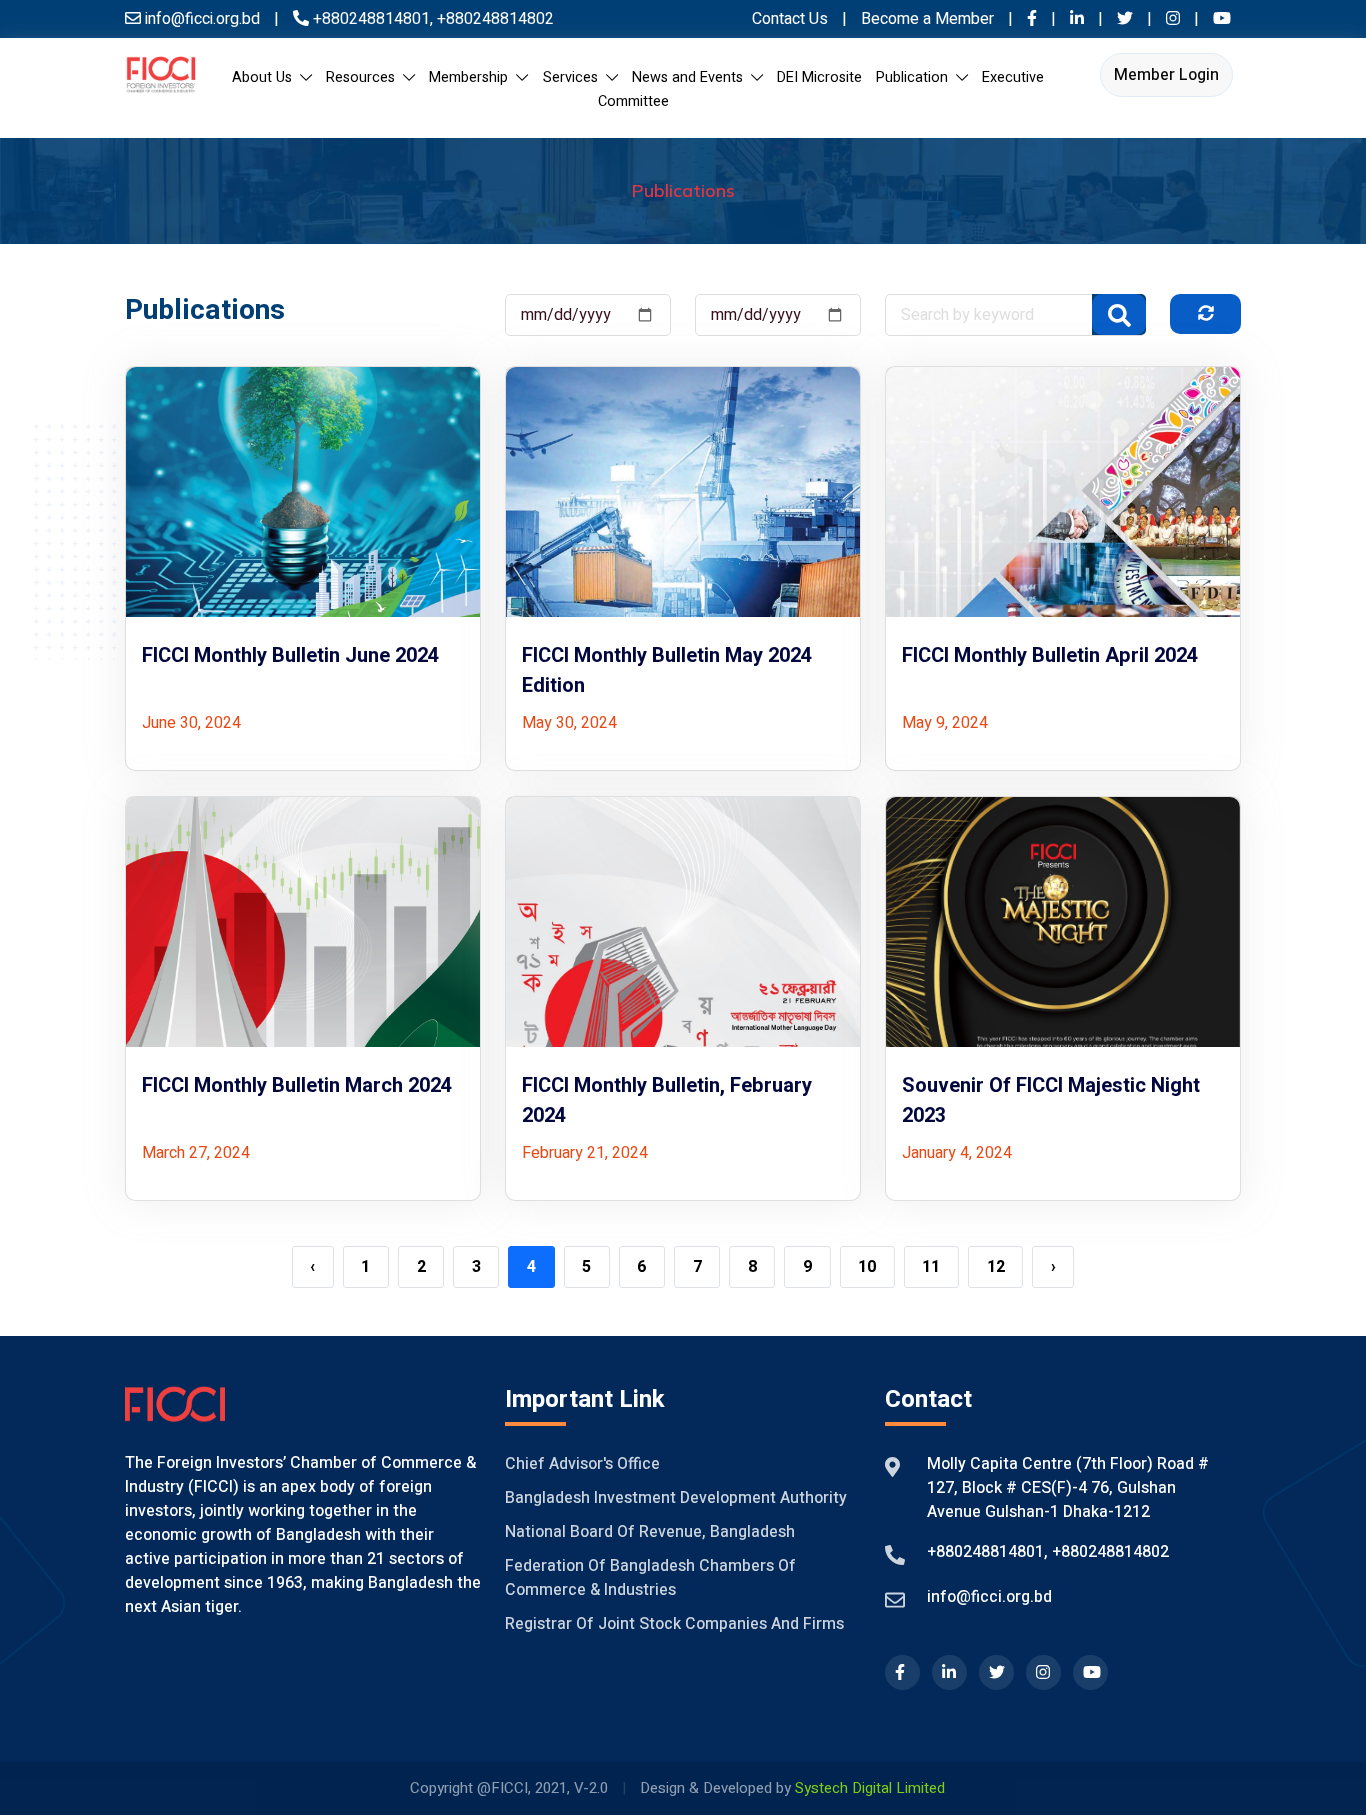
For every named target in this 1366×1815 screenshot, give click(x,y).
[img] (1206, 313)
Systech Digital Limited (870, 1788)
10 (867, 1267)
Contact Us (790, 19)
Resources (364, 77)
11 (931, 1267)
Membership (472, 77)
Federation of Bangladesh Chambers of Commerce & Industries (650, 1578)
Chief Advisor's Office (582, 1464)
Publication (916, 77)
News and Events (691, 77)
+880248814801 (371, 19)
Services (574, 77)
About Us (266, 77)
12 (996, 1267)
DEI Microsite (819, 77)
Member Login (1166, 75)
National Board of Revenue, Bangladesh (650, 1532)
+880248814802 (493, 19)
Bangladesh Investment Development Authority (676, 1498)
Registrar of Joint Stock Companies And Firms (674, 1624)
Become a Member (929, 19)
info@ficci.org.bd (989, 1597)
